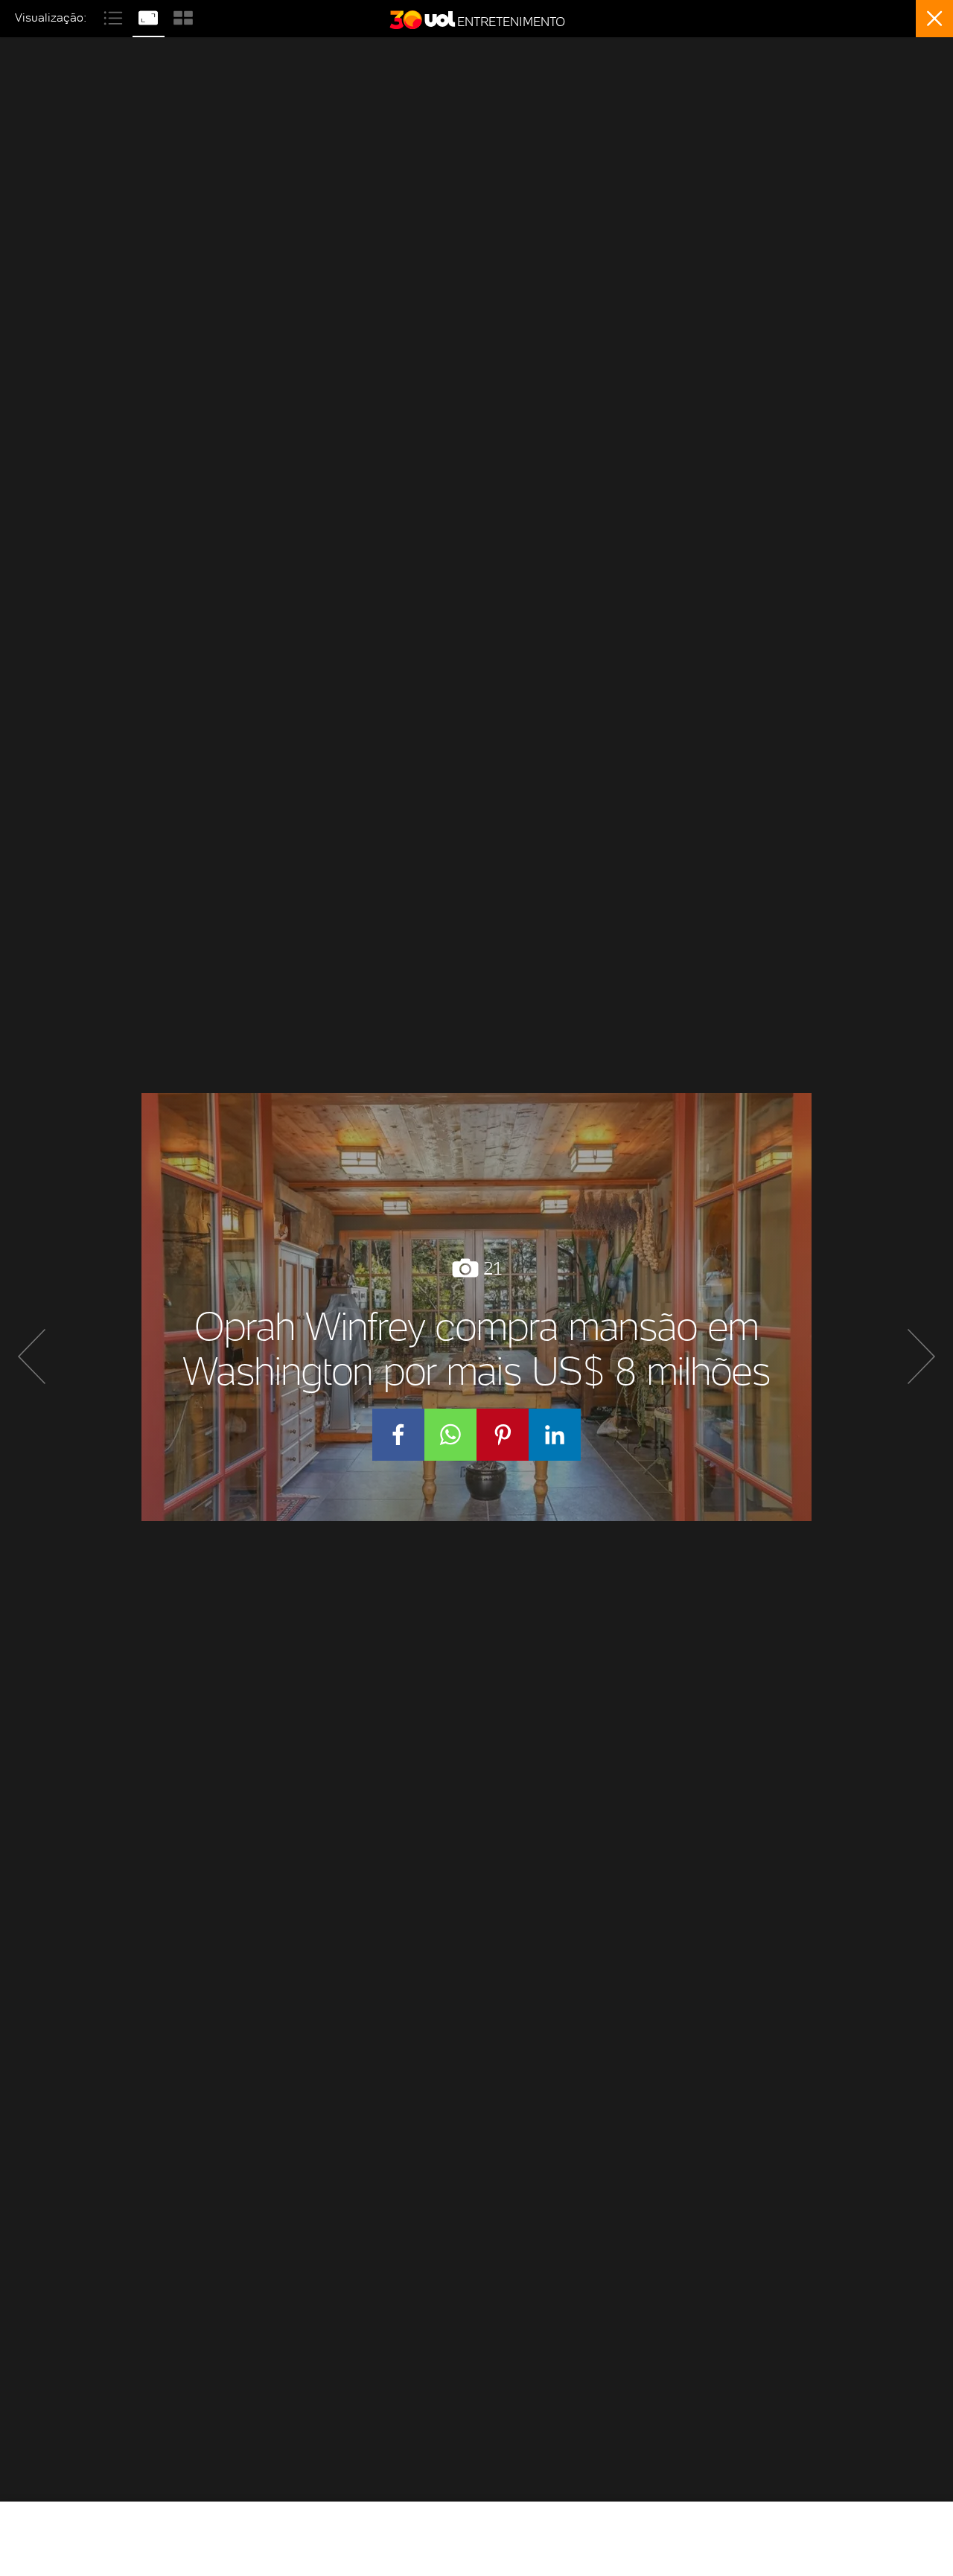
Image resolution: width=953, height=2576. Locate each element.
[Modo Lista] (115, 16)
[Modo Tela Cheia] (150, 16)
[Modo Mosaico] (183, 16)
